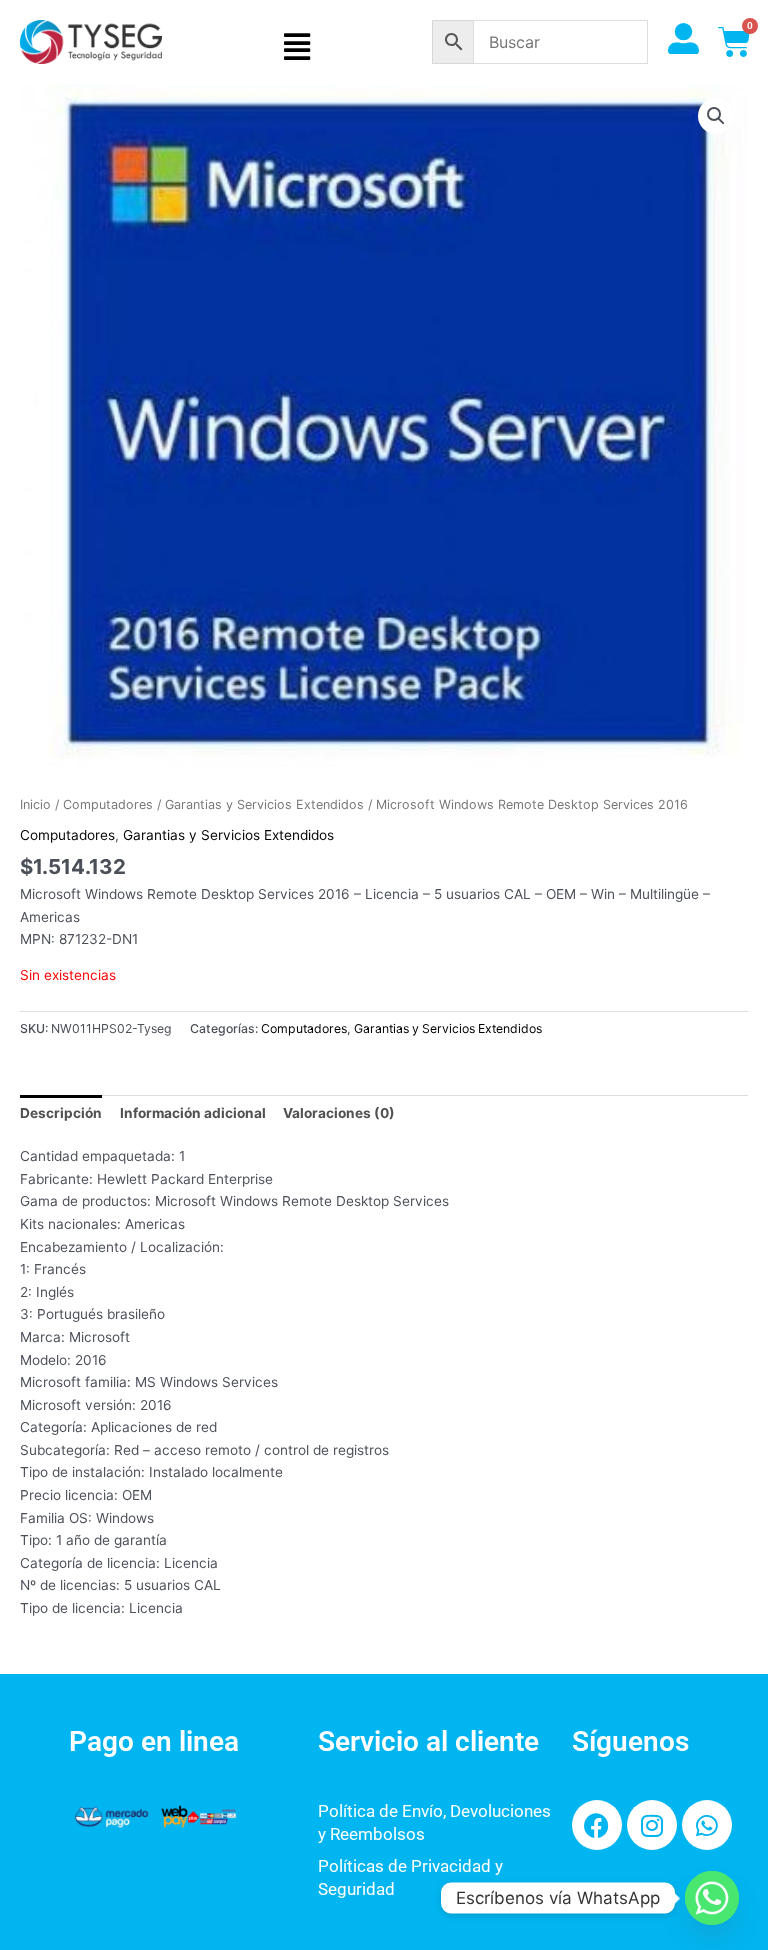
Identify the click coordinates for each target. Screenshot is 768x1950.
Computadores (108, 804)
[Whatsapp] (712, 1898)
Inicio (35, 804)
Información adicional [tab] (193, 1113)
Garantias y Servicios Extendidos (264, 804)
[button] (297, 47)
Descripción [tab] (61, 1113)
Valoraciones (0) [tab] (339, 1113)
